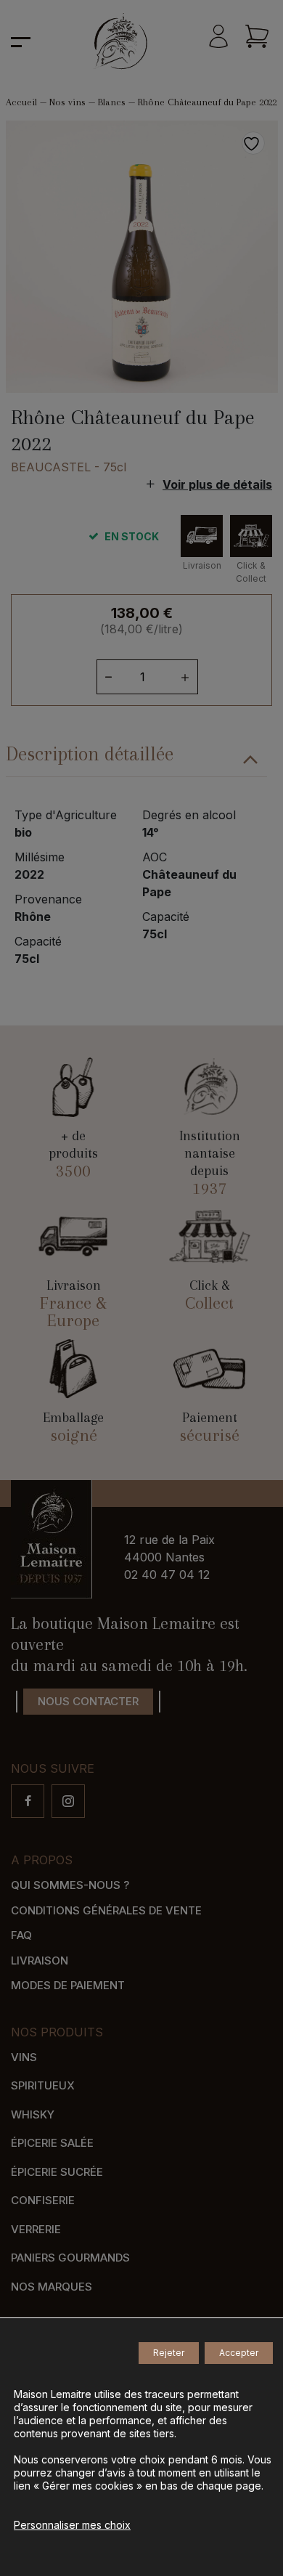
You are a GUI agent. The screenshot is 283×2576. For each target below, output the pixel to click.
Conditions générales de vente (106, 1910)
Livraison (40, 1961)
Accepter (239, 2353)
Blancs (112, 102)
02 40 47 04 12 (167, 1575)
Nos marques (52, 2287)
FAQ (21, 1935)
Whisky (33, 2114)
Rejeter (169, 2353)
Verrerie (36, 2229)
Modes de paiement (68, 1985)
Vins (24, 2057)
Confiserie (43, 2200)
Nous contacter (88, 1701)
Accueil (21, 102)
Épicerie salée (52, 2143)
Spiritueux (43, 2085)
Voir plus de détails (217, 484)
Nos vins (67, 102)
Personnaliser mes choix (72, 2525)
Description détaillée (90, 754)
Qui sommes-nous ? (70, 1885)
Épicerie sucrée (57, 2172)
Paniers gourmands (70, 2258)
